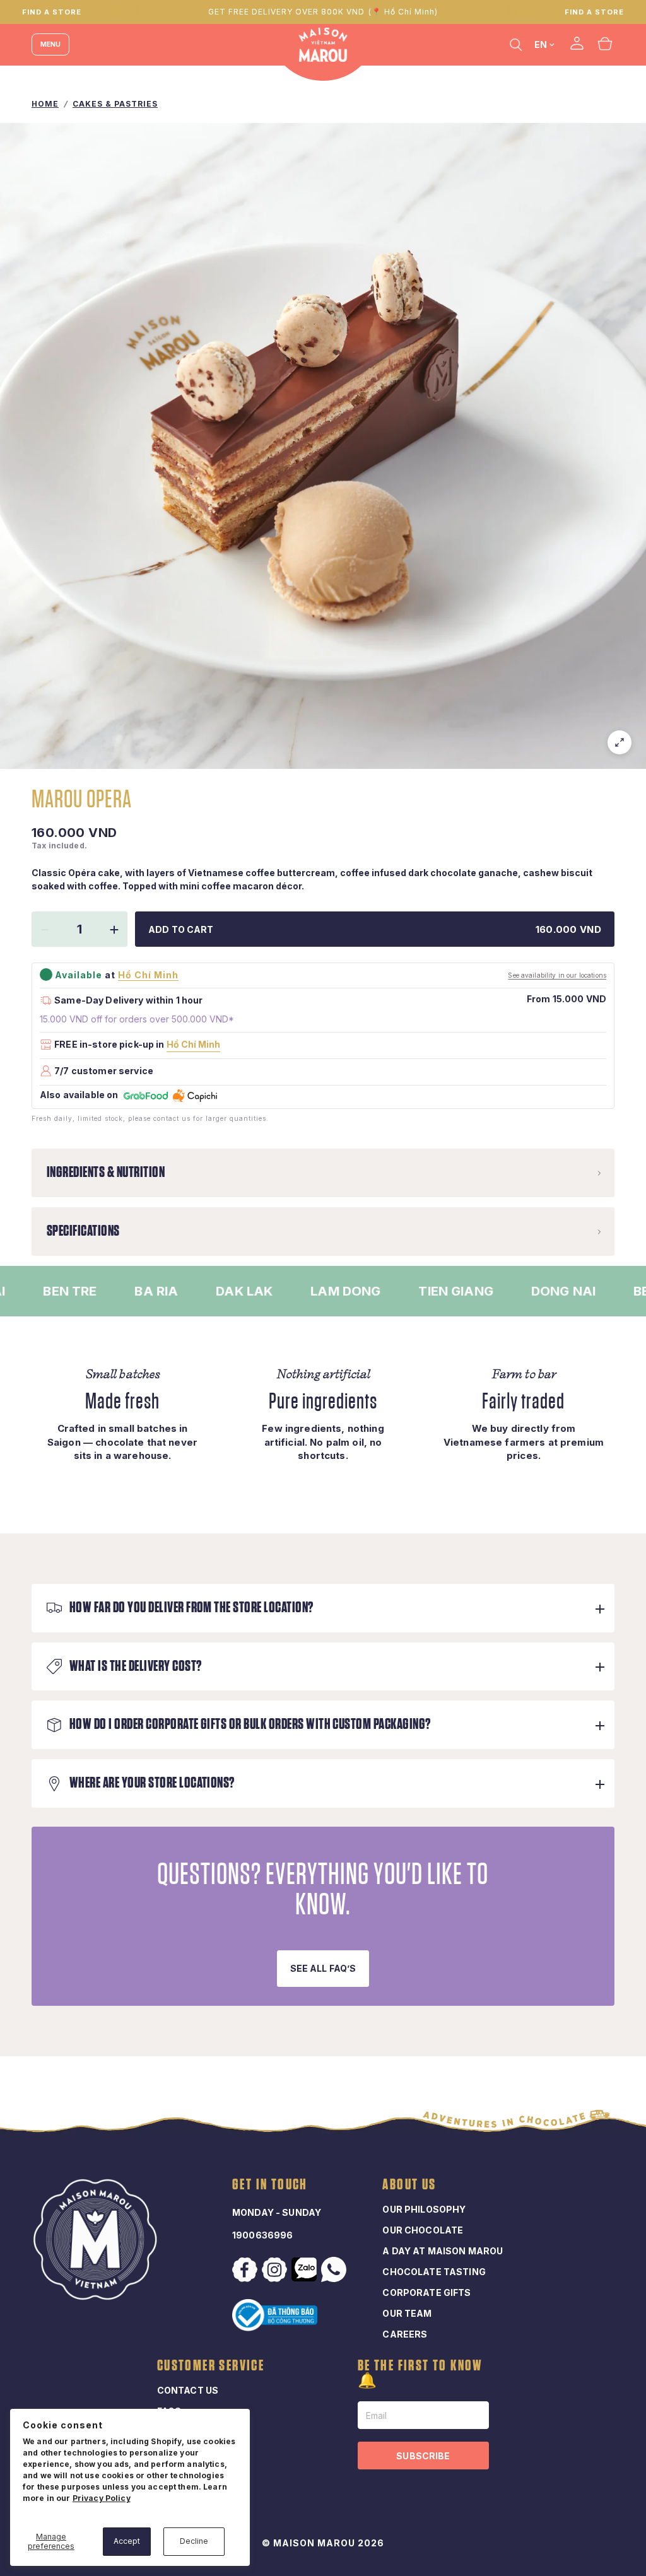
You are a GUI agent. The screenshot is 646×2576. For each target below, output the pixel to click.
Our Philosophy (424, 2209)
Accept (127, 2541)
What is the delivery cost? (135, 1666)
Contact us (188, 2390)
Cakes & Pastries (115, 104)
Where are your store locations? (152, 1783)
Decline (194, 2541)
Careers (405, 2334)
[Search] (516, 44)
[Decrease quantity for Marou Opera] (45, 930)
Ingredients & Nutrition (106, 1173)
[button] (323, 1969)
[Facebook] (246, 2270)
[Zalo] (305, 2269)
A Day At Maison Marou (443, 2251)
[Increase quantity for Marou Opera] (114, 930)
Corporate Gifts (426, 2292)
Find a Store (594, 12)
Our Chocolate (423, 2230)
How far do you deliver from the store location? (191, 1608)
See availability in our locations (557, 975)
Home (45, 104)
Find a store (52, 12)
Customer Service (211, 2366)
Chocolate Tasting (434, 2272)
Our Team (407, 2313)
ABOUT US (409, 2185)
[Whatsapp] (335, 2269)
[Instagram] (276, 2270)
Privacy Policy (102, 2498)
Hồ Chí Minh (193, 1044)
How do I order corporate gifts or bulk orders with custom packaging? (250, 1724)
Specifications (83, 1231)
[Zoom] (620, 742)
